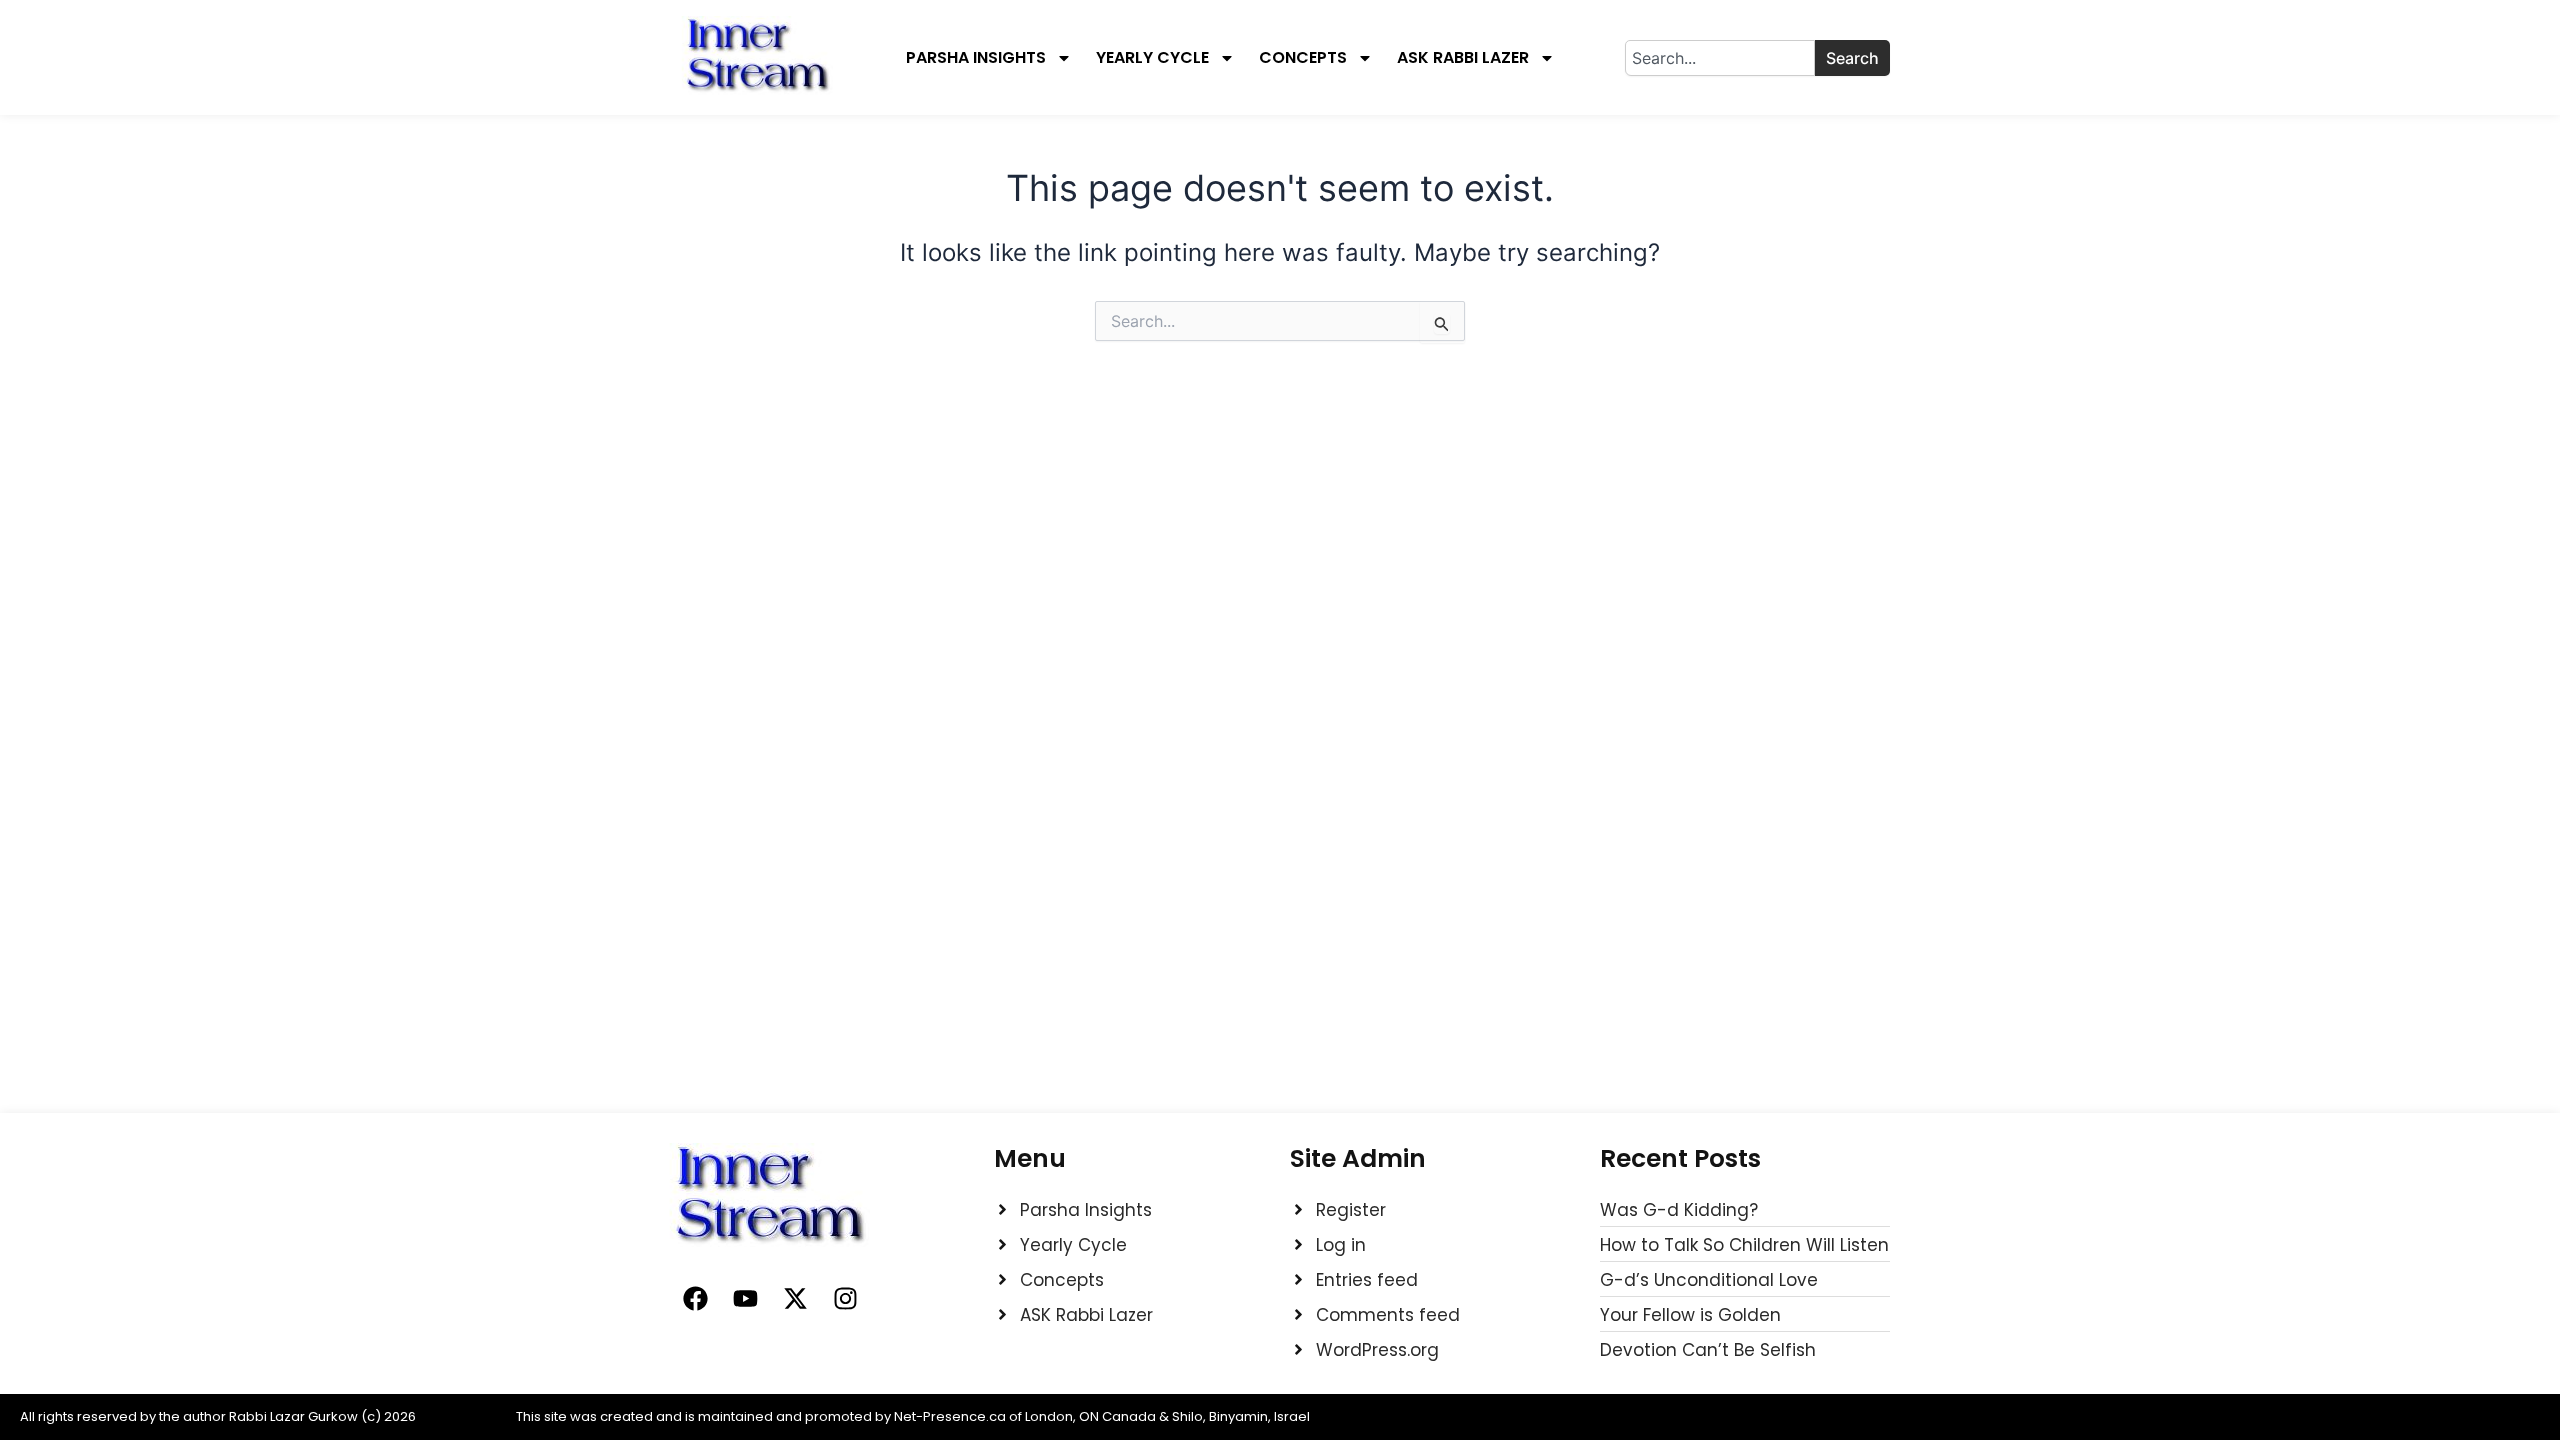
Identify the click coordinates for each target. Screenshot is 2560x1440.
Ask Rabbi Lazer (1463, 58)
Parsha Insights (976, 58)
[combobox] (1720, 58)
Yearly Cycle (1152, 58)
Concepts (1303, 58)
